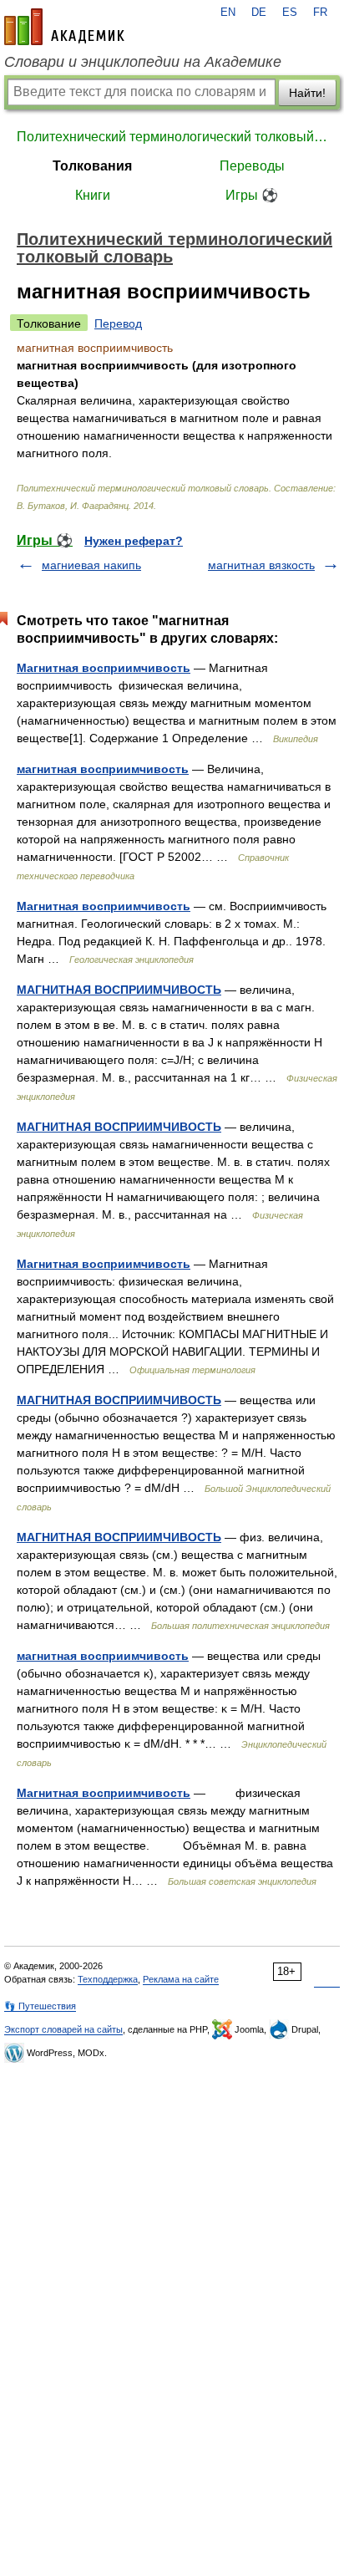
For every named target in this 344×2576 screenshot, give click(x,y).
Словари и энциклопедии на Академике (143, 62)
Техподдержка (108, 1979)
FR (320, 13)
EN (228, 13)
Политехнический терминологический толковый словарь (172, 137)
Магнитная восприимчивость (104, 668)
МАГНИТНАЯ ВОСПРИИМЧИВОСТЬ (119, 990)
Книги (93, 195)
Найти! (307, 93)
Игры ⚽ (252, 195)
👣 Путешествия (40, 2006)
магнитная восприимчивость (103, 769)
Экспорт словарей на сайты (63, 2029)
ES (290, 13)
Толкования (92, 166)
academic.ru (64, 27)
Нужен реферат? (134, 541)
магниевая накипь (91, 565)
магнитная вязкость (261, 565)
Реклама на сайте (181, 1979)
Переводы (252, 166)
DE (259, 13)
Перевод (118, 323)
